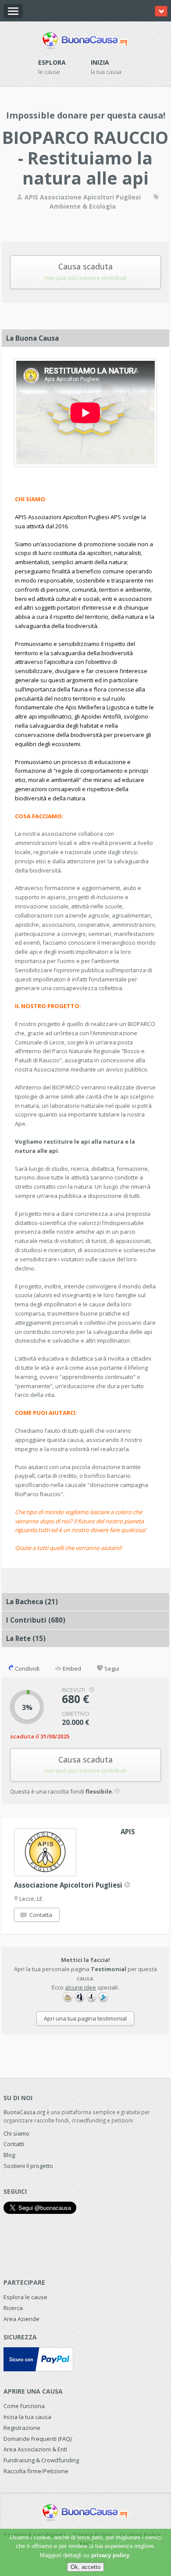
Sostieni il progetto (28, 2166)
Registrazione (22, 2428)
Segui (111, 1668)
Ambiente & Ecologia (83, 206)
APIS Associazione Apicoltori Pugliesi (83, 197)
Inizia (100, 62)
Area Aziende (21, 2319)
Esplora (52, 62)
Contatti (14, 2144)
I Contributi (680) (36, 1620)
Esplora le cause (25, 2297)
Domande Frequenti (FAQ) (37, 2439)
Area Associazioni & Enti (35, 2449)
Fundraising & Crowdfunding (41, 2460)
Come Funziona (24, 2406)
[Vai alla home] (85, 39)
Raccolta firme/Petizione (36, 2471)
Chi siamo (16, 2133)
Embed (71, 1668)
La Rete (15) (26, 1638)
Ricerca (13, 2308)
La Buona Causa (32, 338)
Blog (9, 2155)
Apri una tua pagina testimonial (85, 2018)
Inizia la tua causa (27, 2417)
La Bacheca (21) (32, 1602)
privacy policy (110, 2555)
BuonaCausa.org (24, 2112)
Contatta (40, 1915)
